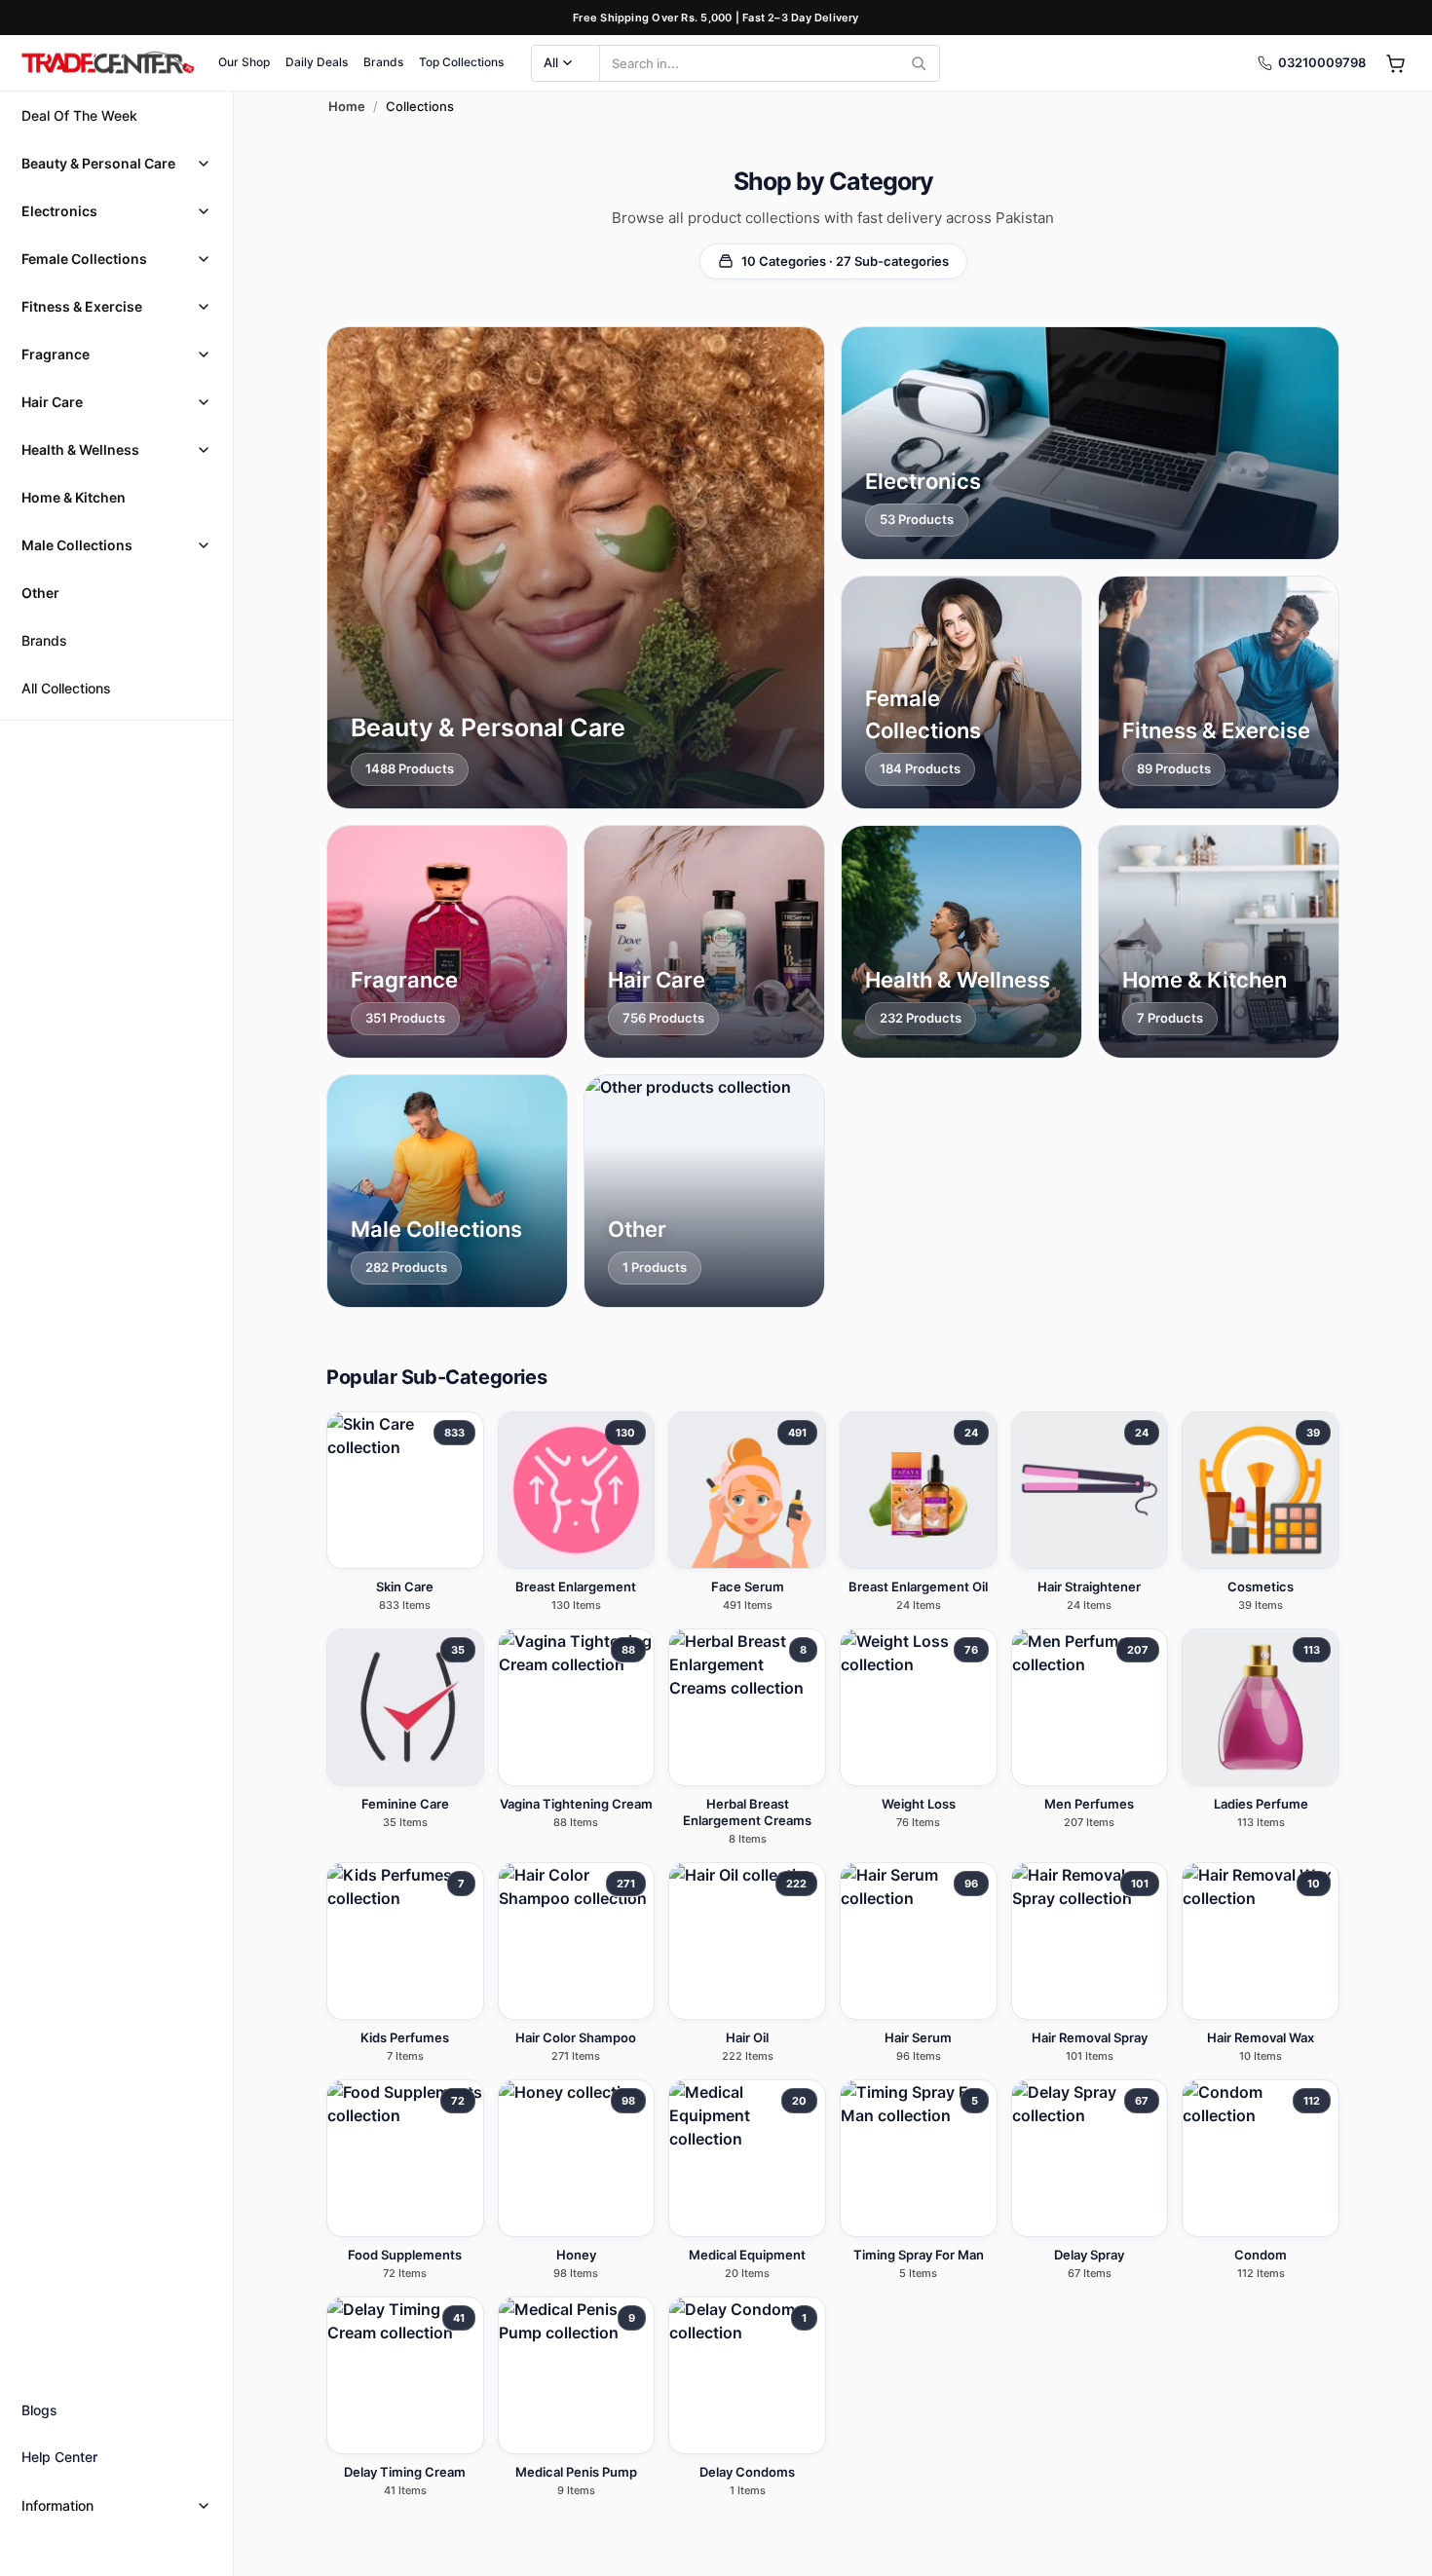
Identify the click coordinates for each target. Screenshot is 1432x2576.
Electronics (59, 211)
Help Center (59, 2457)
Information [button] (57, 2505)
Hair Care (52, 402)
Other (40, 593)
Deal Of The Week (79, 115)
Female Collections (84, 259)
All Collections (66, 688)
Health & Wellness (80, 449)
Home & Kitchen (74, 497)
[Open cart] (1395, 63)
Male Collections (77, 545)
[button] (116, 163)
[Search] (919, 63)
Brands (383, 62)
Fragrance (56, 354)
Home (347, 106)
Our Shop (244, 62)
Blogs (39, 2410)
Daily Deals (317, 62)
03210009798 (1322, 62)
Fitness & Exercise (82, 306)
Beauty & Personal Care (98, 163)
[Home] (107, 63)
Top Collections (461, 62)
